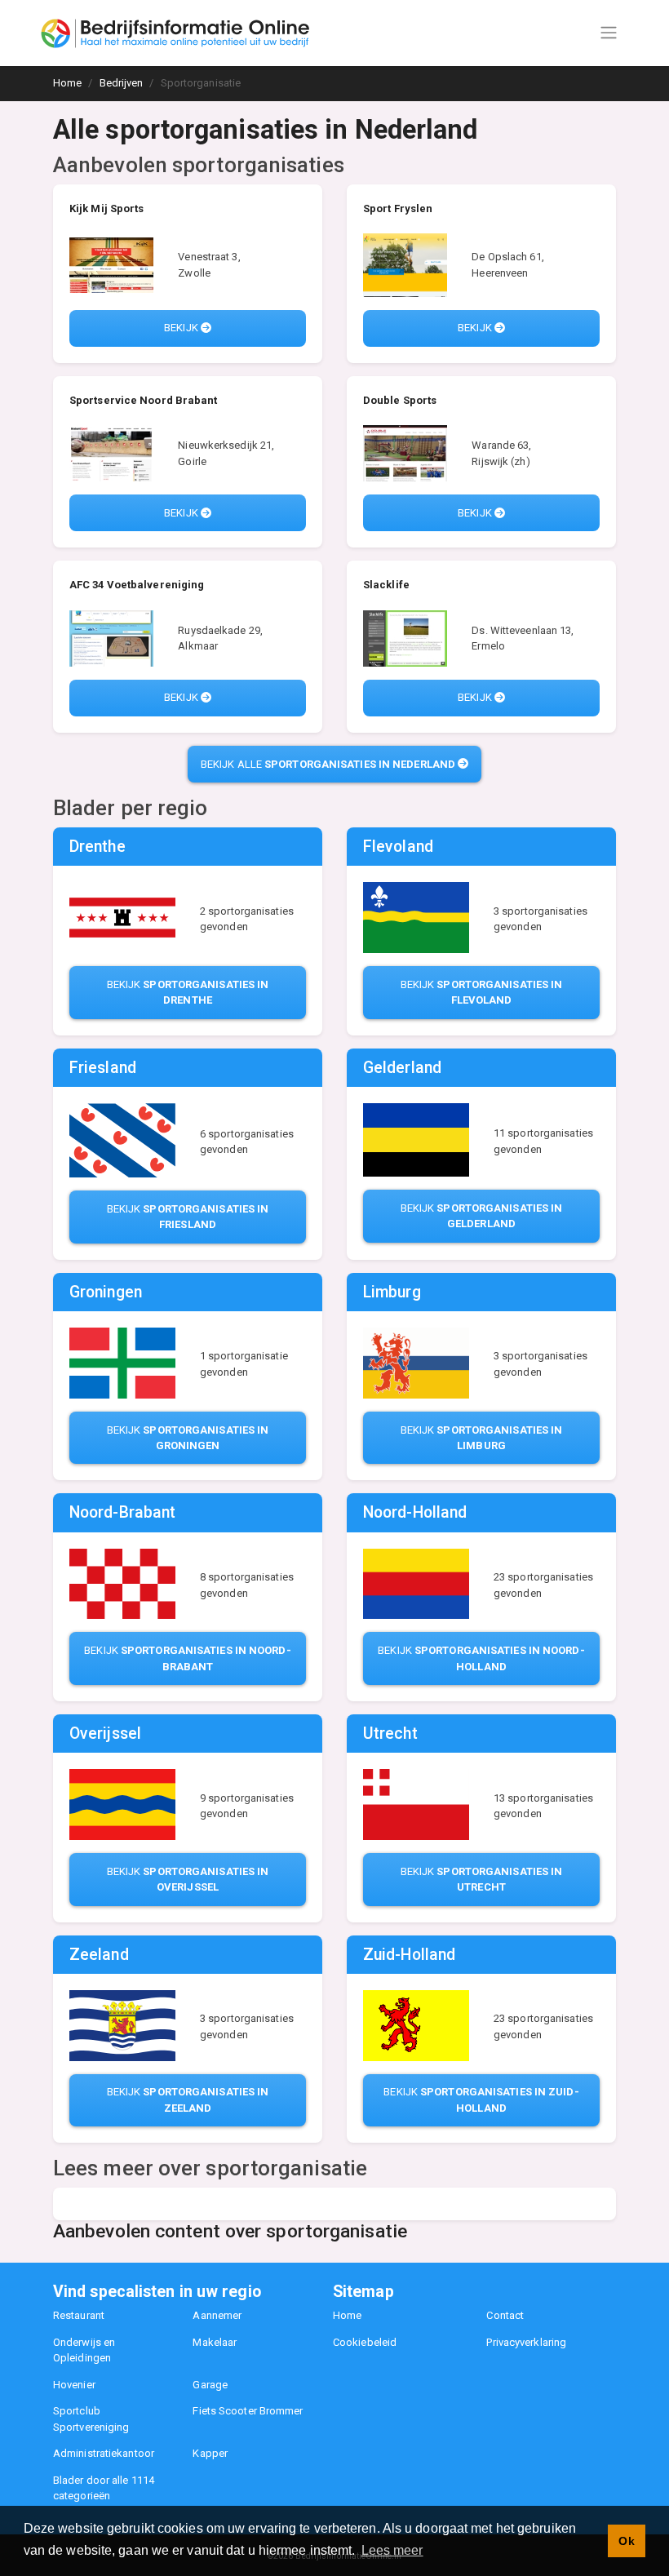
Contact (505, 2315)
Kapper (210, 2453)
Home (347, 2315)
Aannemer (217, 2315)
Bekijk (182, 328)
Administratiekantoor (104, 2453)
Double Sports (400, 400)
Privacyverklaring (526, 2342)
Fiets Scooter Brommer (248, 2411)
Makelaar (215, 2342)
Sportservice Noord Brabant (144, 400)
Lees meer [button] (392, 2550)
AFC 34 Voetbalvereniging (137, 585)
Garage (210, 2385)
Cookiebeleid (365, 2342)
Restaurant (79, 2315)
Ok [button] (626, 2541)
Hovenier (74, 2385)
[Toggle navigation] (609, 33)
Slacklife (386, 585)
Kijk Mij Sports (107, 208)
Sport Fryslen (398, 208)
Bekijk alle (328, 764)
